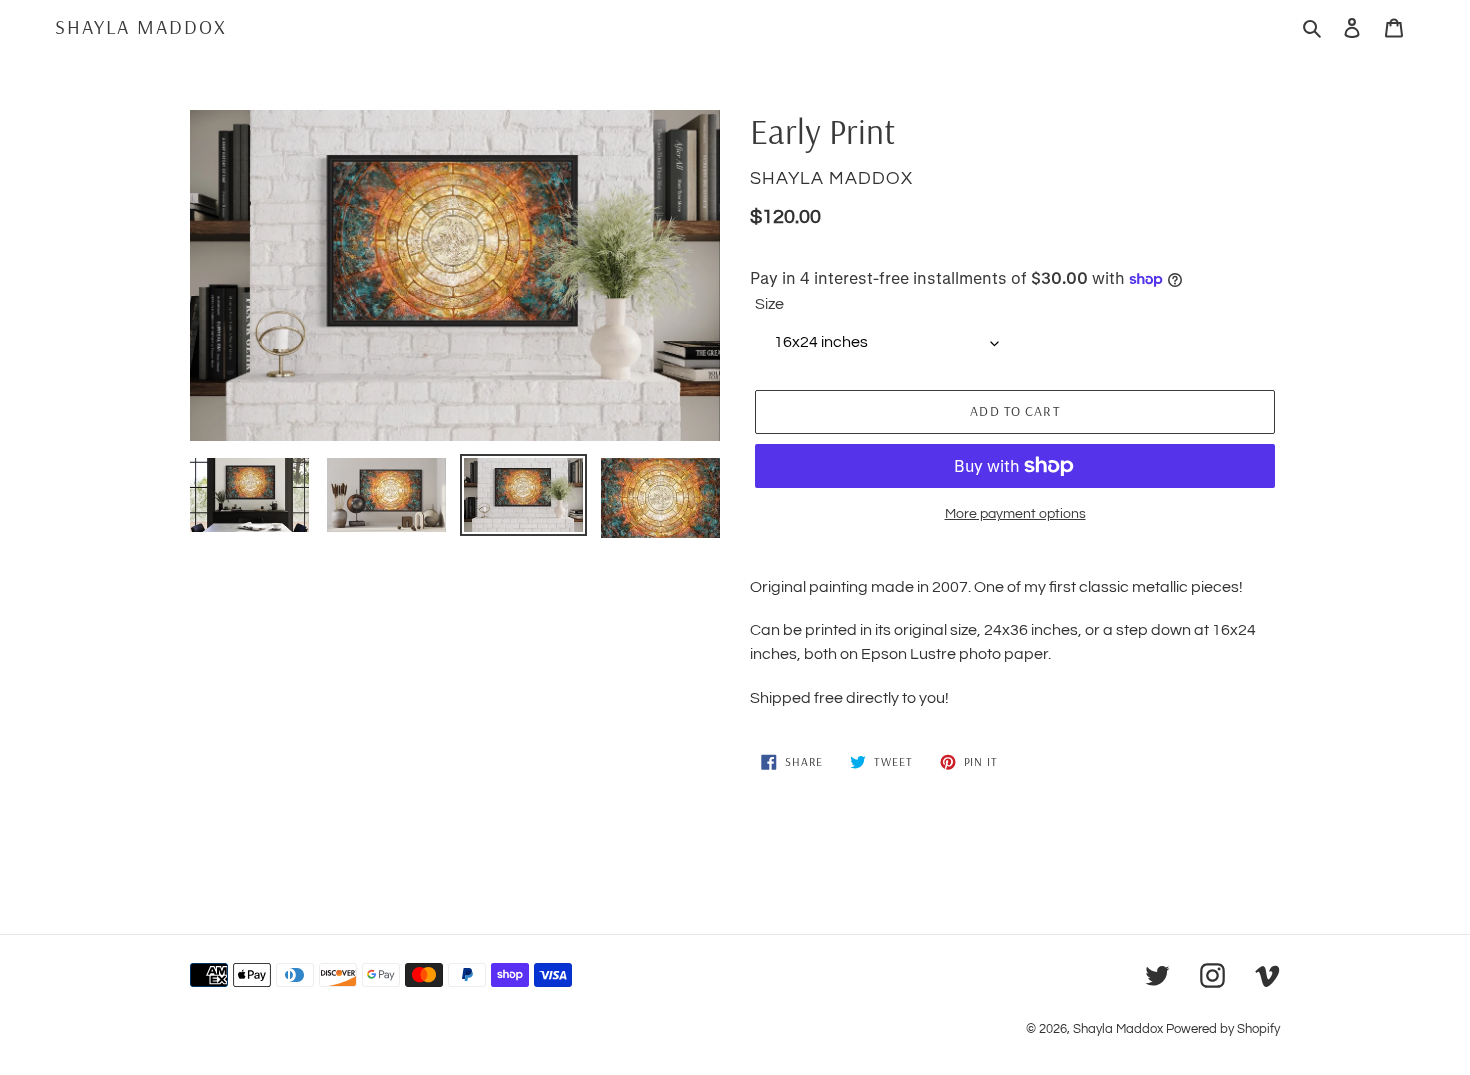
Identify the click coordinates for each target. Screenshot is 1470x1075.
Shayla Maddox (141, 27)
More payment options (1015, 514)
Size (769, 304)
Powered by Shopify (1223, 1029)
